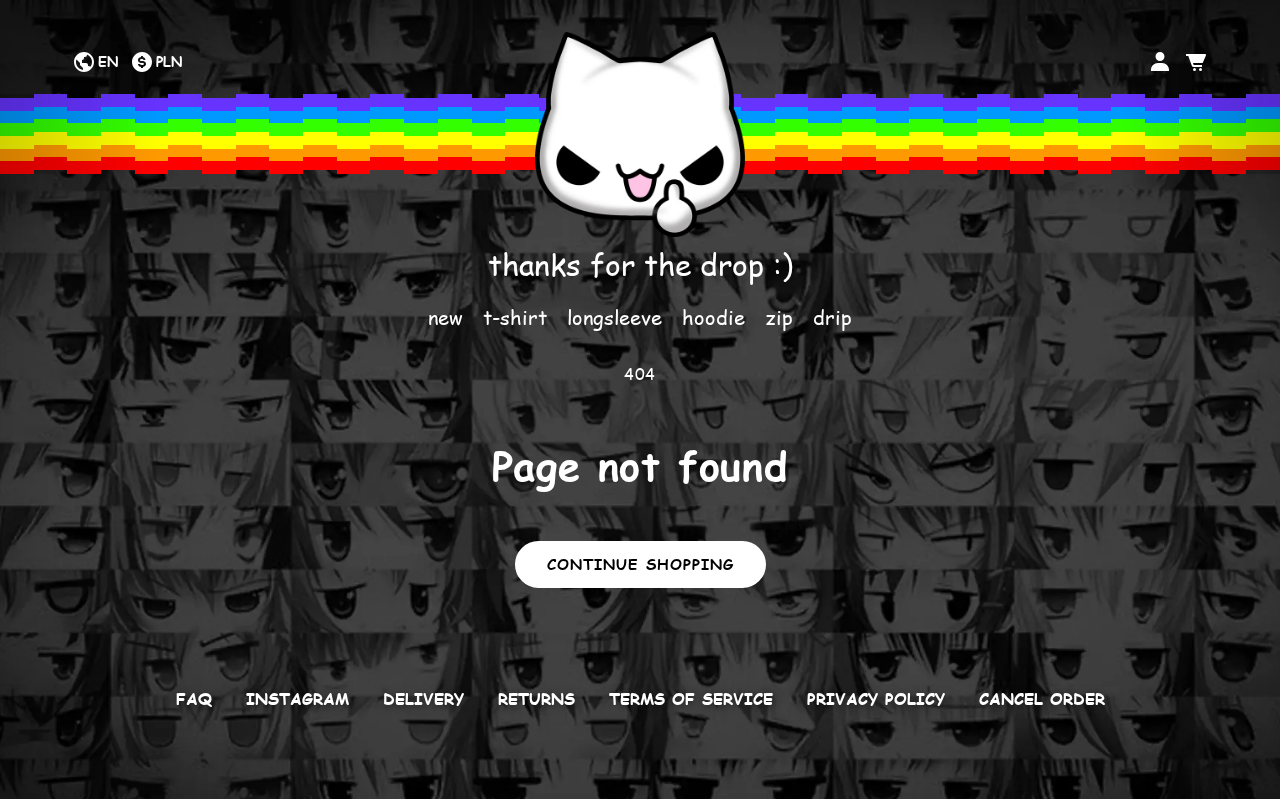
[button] (1196, 62)
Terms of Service (691, 699)
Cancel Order (1042, 699)
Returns (536, 699)
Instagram (297, 699)
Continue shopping (640, 563)
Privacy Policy (876, 699)
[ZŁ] (156, 62)
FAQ (194, 699)
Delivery (423, 699)
